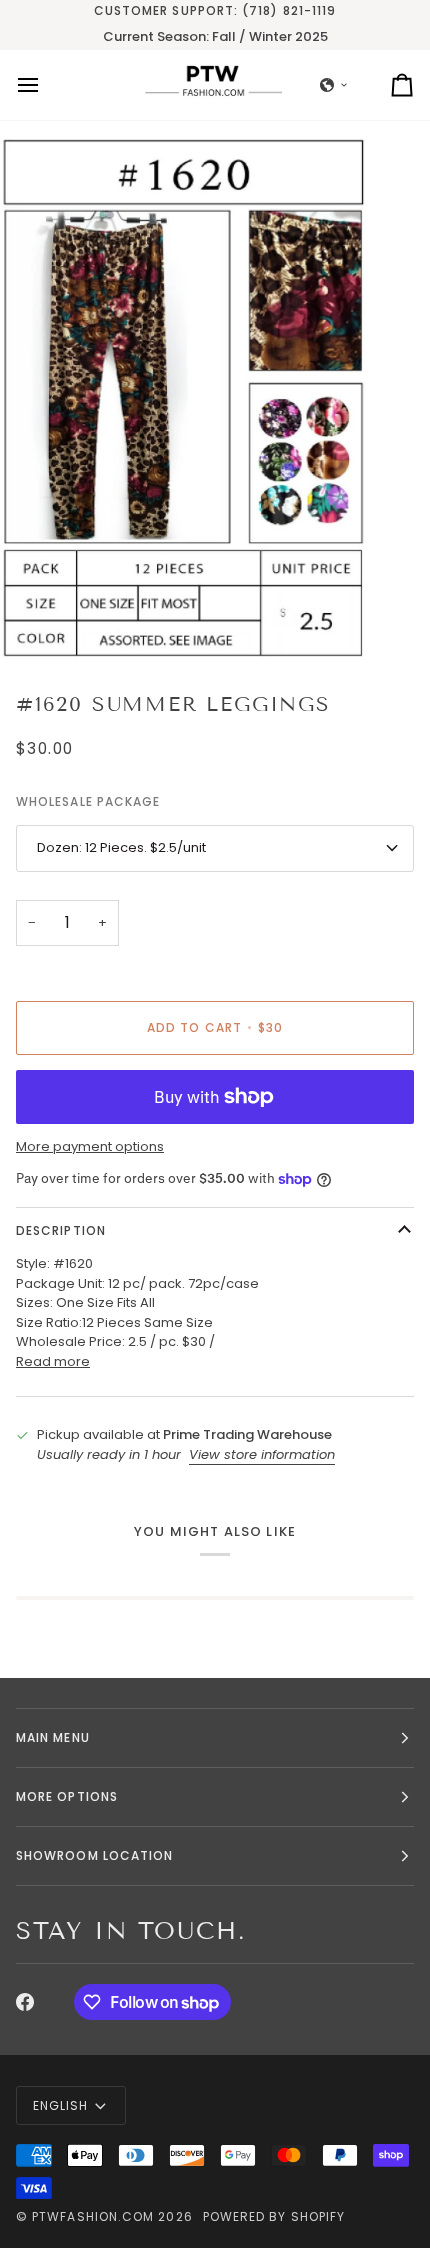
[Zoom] (37, 623)
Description (61, 1230)
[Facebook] (25, 2002)
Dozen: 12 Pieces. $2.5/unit (121, 847)
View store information (262, 1454)
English (61, 2105)
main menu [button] (53, 1737)
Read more (53, 1361)
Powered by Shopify (274, 2216)
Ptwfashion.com (93, 2216)
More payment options (90, 1146)
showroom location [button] (94, 1855)
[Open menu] (46, 85)
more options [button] (67, 1796)
